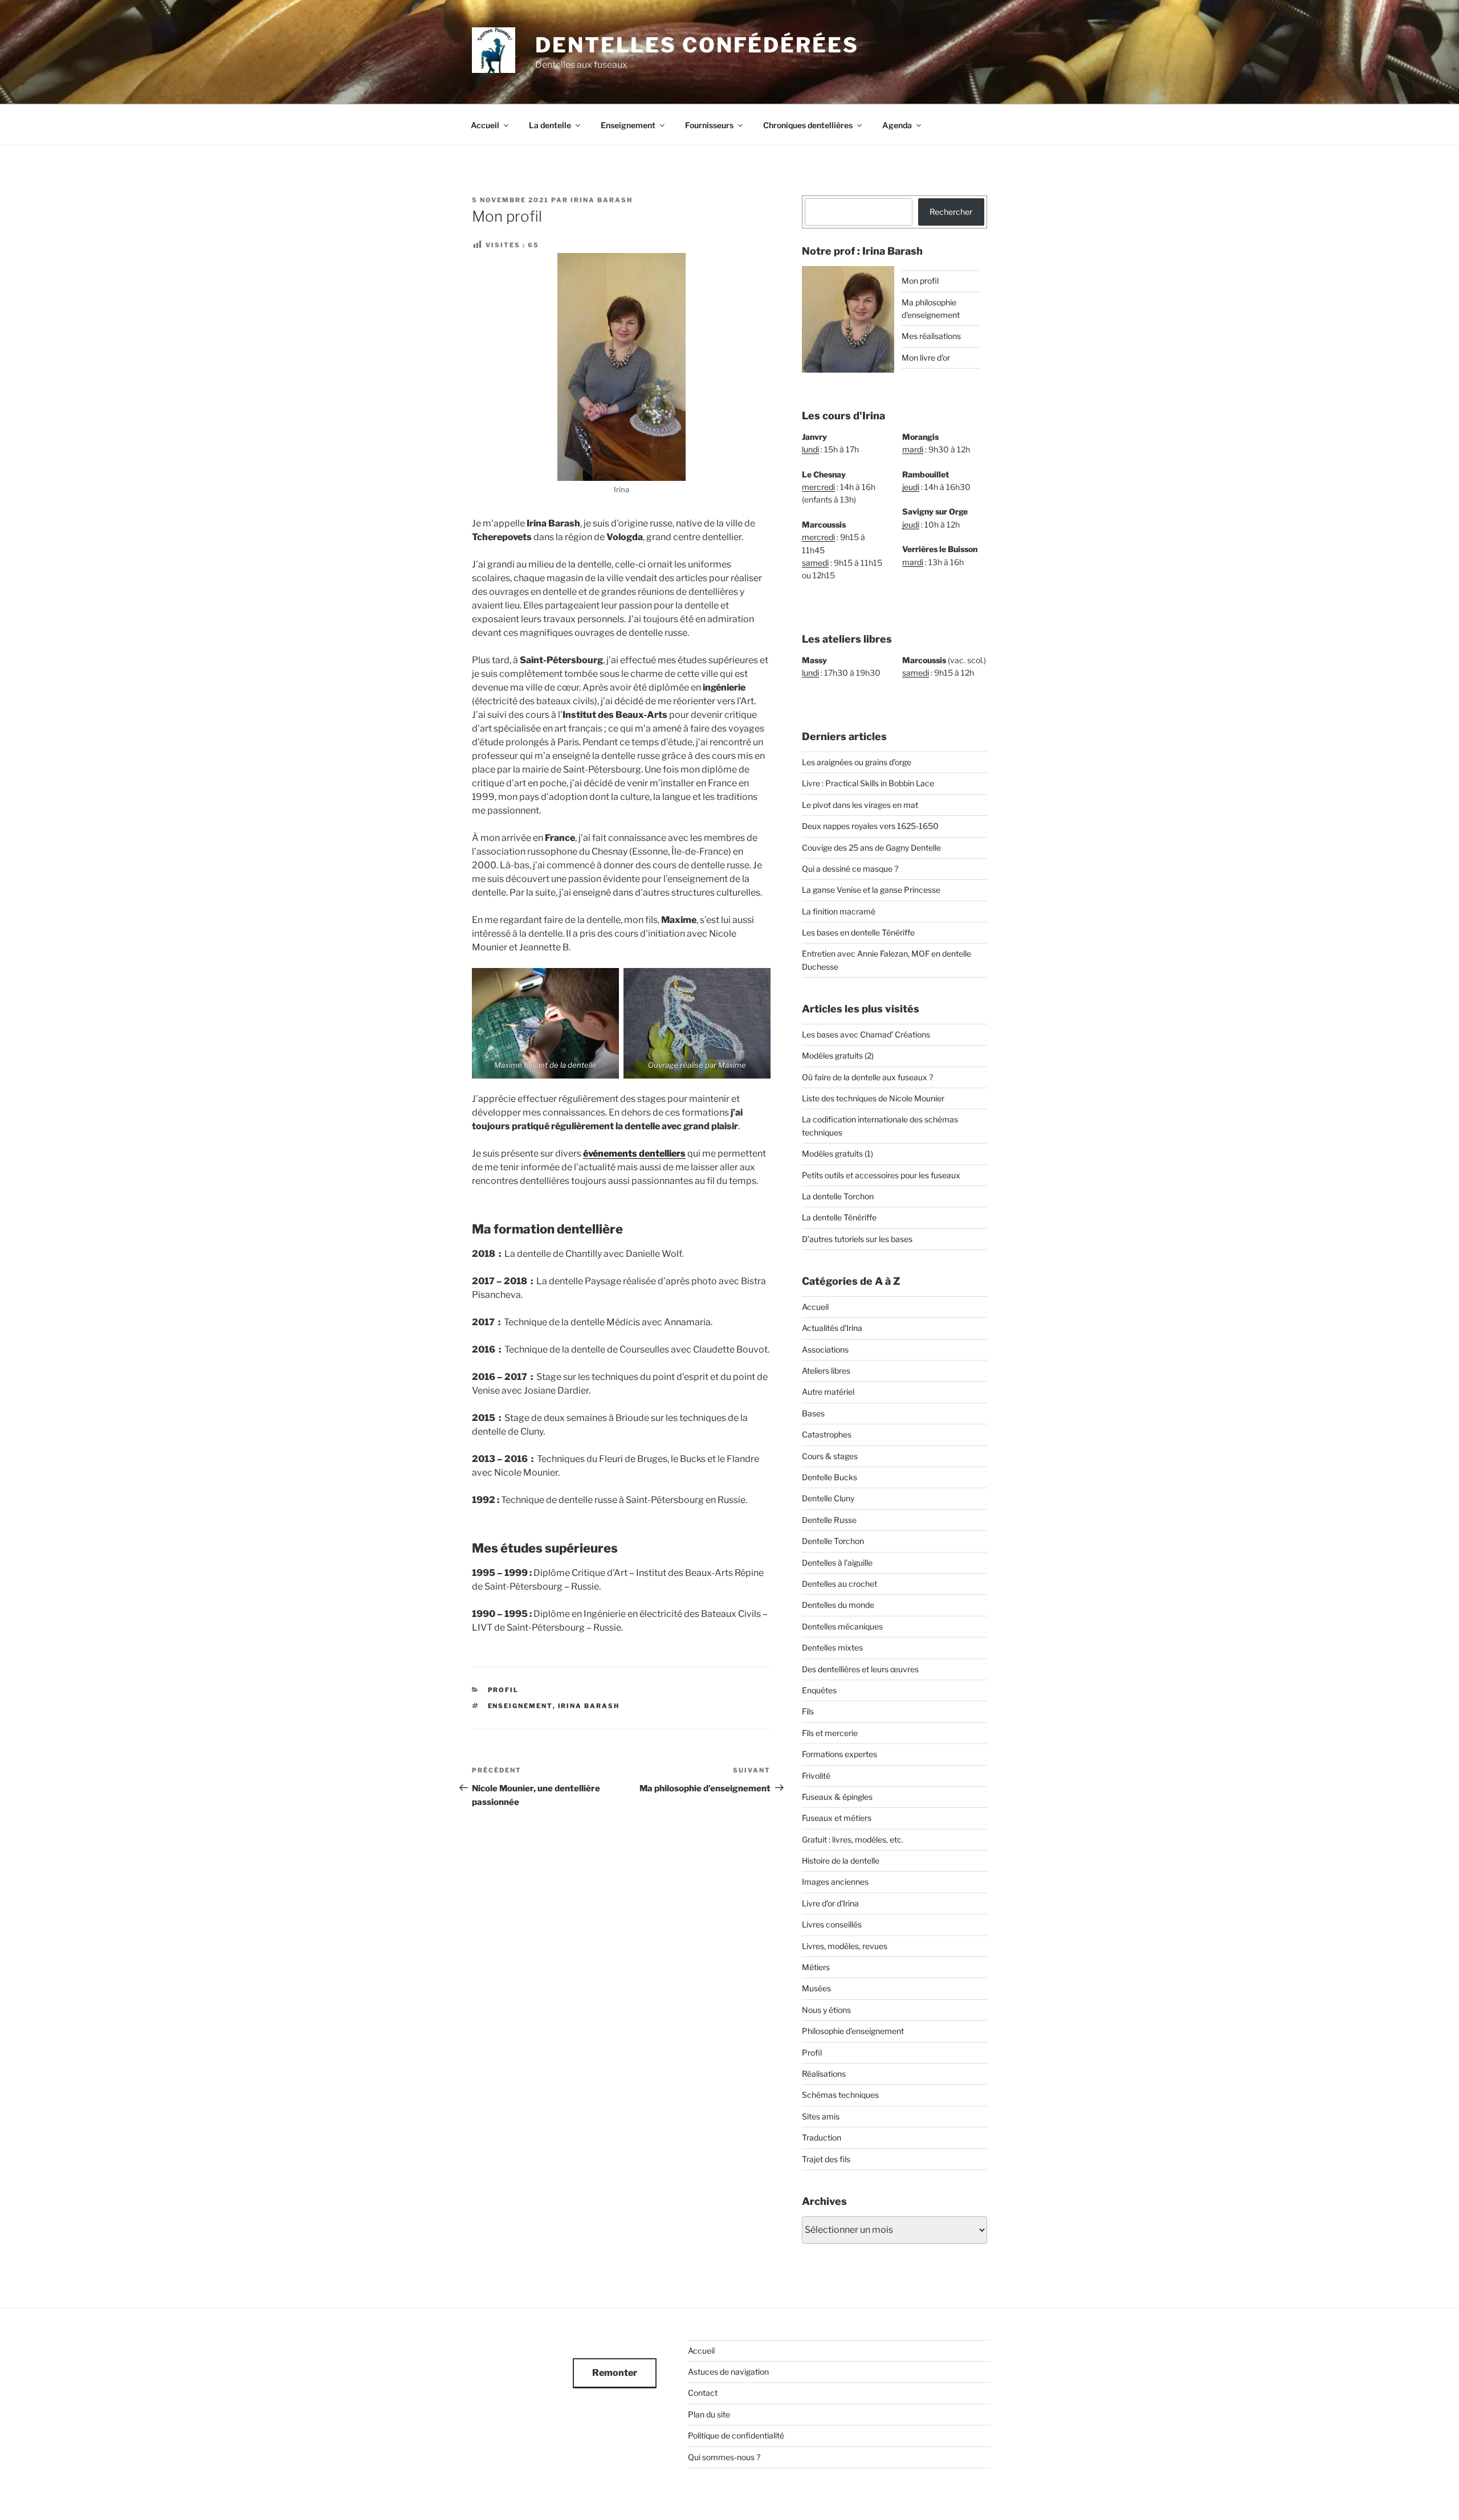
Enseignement (628, 125)
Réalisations (824, 2074)
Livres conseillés (832, 1924)
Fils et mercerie (830, 1733)
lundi (810, 449)
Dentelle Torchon (833, 1541)
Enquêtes (819, 1690)
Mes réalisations (931, 336)
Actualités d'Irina (832, 1328)
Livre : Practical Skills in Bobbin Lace (868, 783)
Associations (825, 1349)
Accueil (485, 125)
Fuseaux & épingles (837, 1797)
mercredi (818, 487)
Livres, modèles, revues (845, 1946)
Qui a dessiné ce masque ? (850, 869)
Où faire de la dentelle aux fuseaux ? (867, 1077)
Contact (703, 2393)
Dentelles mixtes (832, 1647)
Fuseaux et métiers (837, 1818)
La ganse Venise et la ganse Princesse (871, 890)
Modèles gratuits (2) (838, 1055)
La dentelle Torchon (838, 1196)
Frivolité (816, 1776)
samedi (815, 563)
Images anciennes (835, 1882)
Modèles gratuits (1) (838, 1153)
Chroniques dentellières (808, 125)
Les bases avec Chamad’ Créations (866, 1034)
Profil (504, 1690)
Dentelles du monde (838, 1605)
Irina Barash (602, 200)
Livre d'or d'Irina (830, 1903)
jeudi (911, 487)
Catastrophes (827, 1434)
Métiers (816, 1967)
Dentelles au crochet (839, 1584)
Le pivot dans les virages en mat (860, 805)
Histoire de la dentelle (841, 1861)
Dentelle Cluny (828, 1498)
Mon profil (920, 281)
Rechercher (951, 212)
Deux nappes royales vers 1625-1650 (870, 826)
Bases (813, 1413)
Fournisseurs (709, 125)
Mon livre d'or (926, 358)
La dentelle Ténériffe (839, 1217)
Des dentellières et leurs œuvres (860, 1669)
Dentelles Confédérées (697, 45)
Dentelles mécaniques (842, 1626)
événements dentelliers (634, 1153)
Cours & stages (830, 1456)
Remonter (615, 2373)
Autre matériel (828, 1392)
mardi (913, 449)
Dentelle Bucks (830, 1477)
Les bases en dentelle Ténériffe (858, 932)
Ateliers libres (826, 1371)
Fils (808, 1711)
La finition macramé (839, 911)
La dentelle (550, 125)
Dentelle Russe (829, 1520)
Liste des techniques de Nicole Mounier (873, 1098)
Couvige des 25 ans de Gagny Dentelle (871, 848)
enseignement (520, 1706)
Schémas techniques (840, 2095)
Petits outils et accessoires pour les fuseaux (881, 1175)
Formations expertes (839, 1754)
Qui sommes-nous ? (724, 2457)
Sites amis (821, 2116)
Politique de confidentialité (736, 2435)
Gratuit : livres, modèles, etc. (853, 1839)
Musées (816, 1988)
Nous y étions (826, 2010)
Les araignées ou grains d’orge (857, 762)
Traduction (822, 2137)
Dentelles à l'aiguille (837, 1563)
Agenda (897, 125)
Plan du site (709, 2414)
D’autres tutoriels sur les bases (857, 1239)
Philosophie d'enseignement (853, 2031)
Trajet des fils (826, 2159)
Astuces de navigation (728, 2372)
